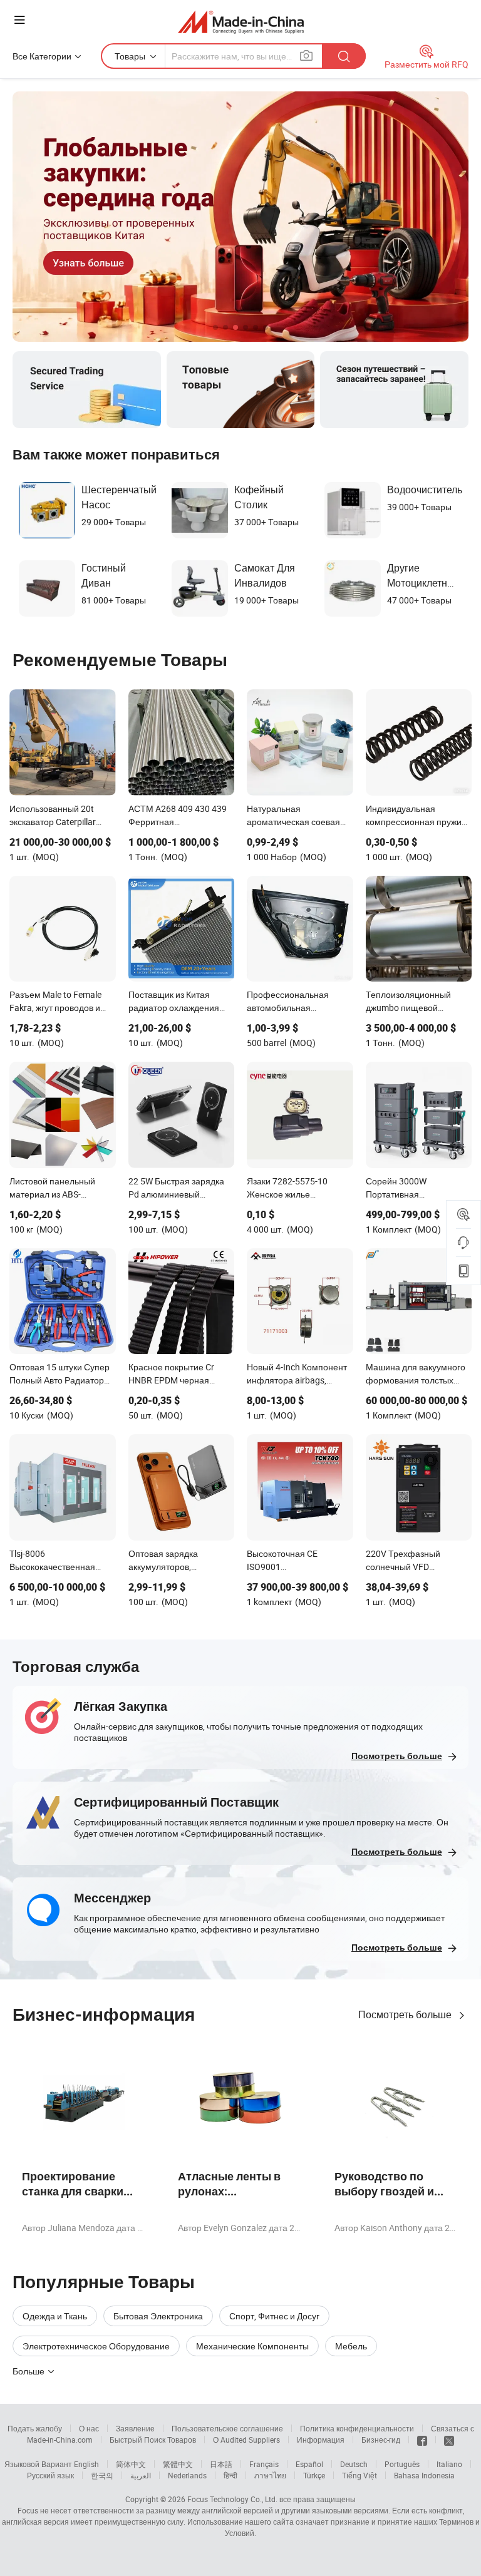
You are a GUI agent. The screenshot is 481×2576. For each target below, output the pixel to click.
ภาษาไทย (270, 2475)
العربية (141, 2475)
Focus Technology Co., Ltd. (232, 2499)
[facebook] (422, 2440)
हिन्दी (230, 2475)
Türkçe (314, 2475)
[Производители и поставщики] (241, 22)
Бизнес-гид (381, 2440)
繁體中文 (178, 2464)
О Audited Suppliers (246, 2440)
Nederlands (187, 2475)
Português (402, 2464)
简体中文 (131, 2464)
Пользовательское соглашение (227, 2428)
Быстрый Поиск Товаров (153, 2440)
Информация (321, 2440)
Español (309, 2464)
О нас (89, 2428)
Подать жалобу (35, 2428)
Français (264, 2464)
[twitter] (449, 2440)
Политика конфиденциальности (357, 2428)
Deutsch (354, 2464)
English (86, 2464)
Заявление (135, 2428)
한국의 (102, 2475)
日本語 (221, 2464)
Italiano (449, 2464)
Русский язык (50, 2475)
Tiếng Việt (359, 2475)
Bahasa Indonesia (424, 2475)
